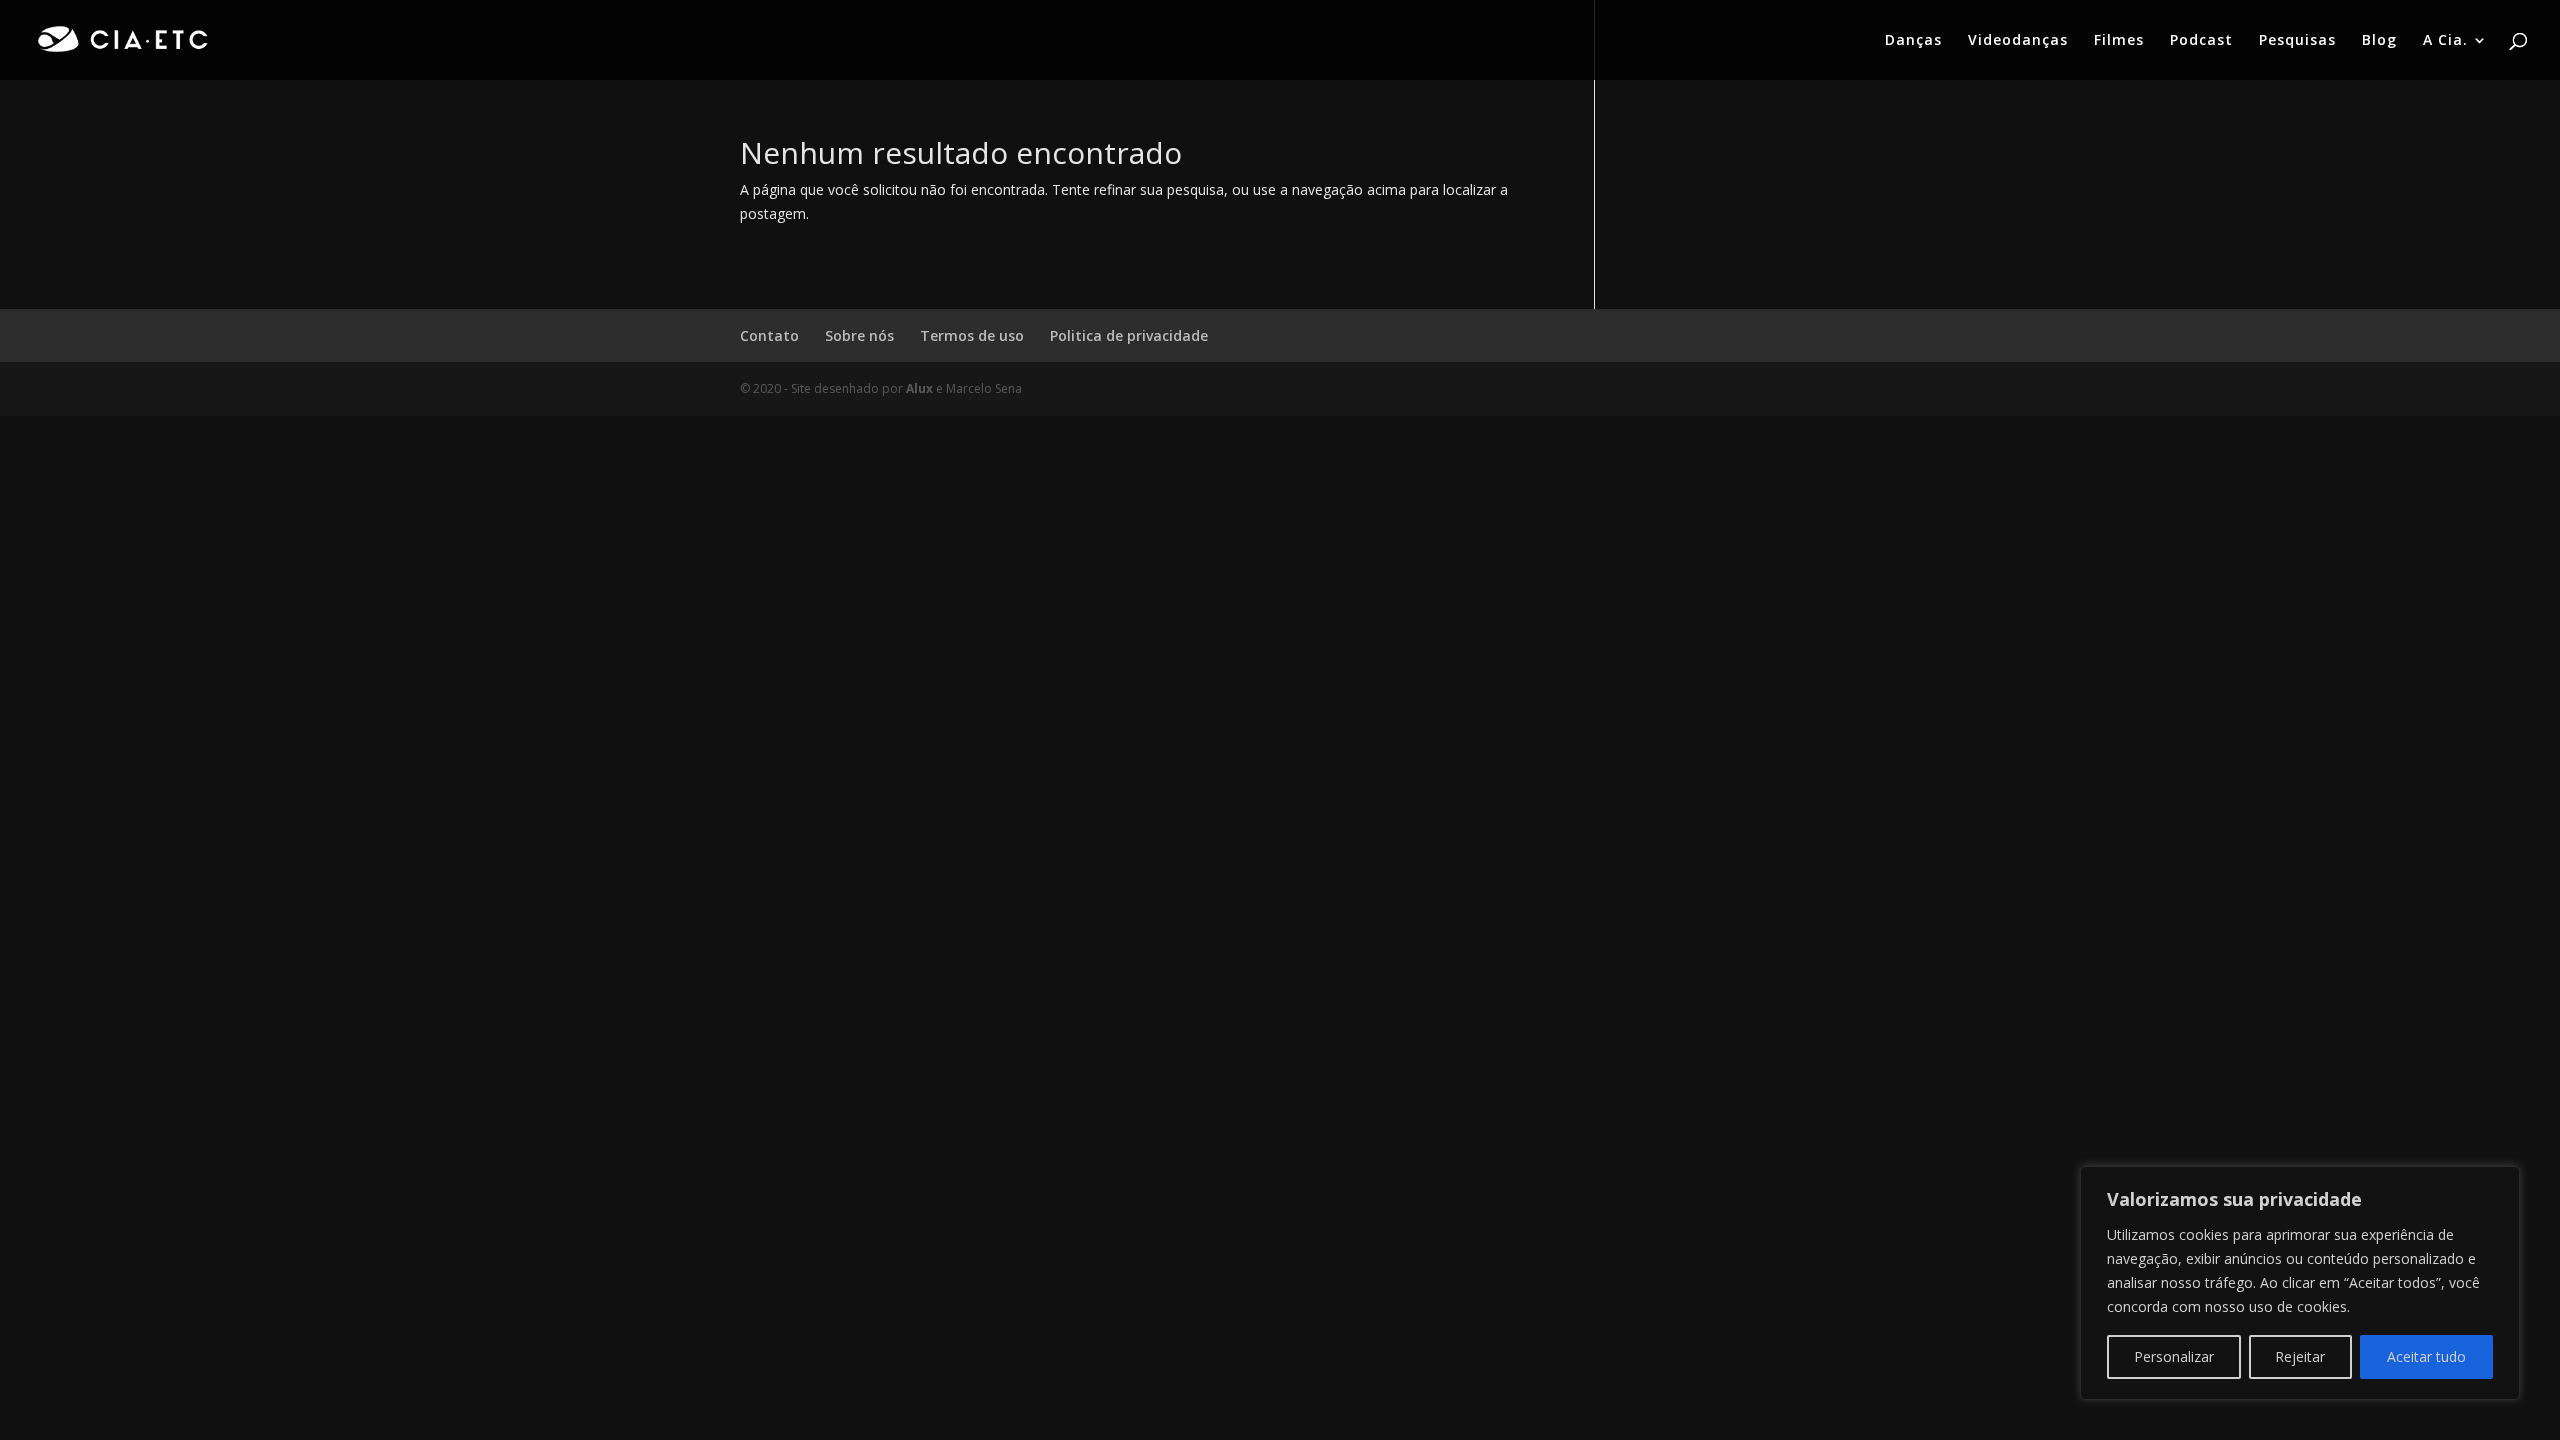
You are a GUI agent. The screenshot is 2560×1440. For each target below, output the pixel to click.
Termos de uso (972, 335)
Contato (769, 335)
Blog (2379, 41)
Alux (919, 388)
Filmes (2119, 41)
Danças (1913, 41)
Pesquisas (2297, 41)
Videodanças (2018, 41)
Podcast (2201, 41)
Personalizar (2174, 1356)
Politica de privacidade (1129, 335)
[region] (2300, 1283)
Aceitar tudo (2426, 1356)
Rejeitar (2300, 1356)
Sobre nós (859, 335)
